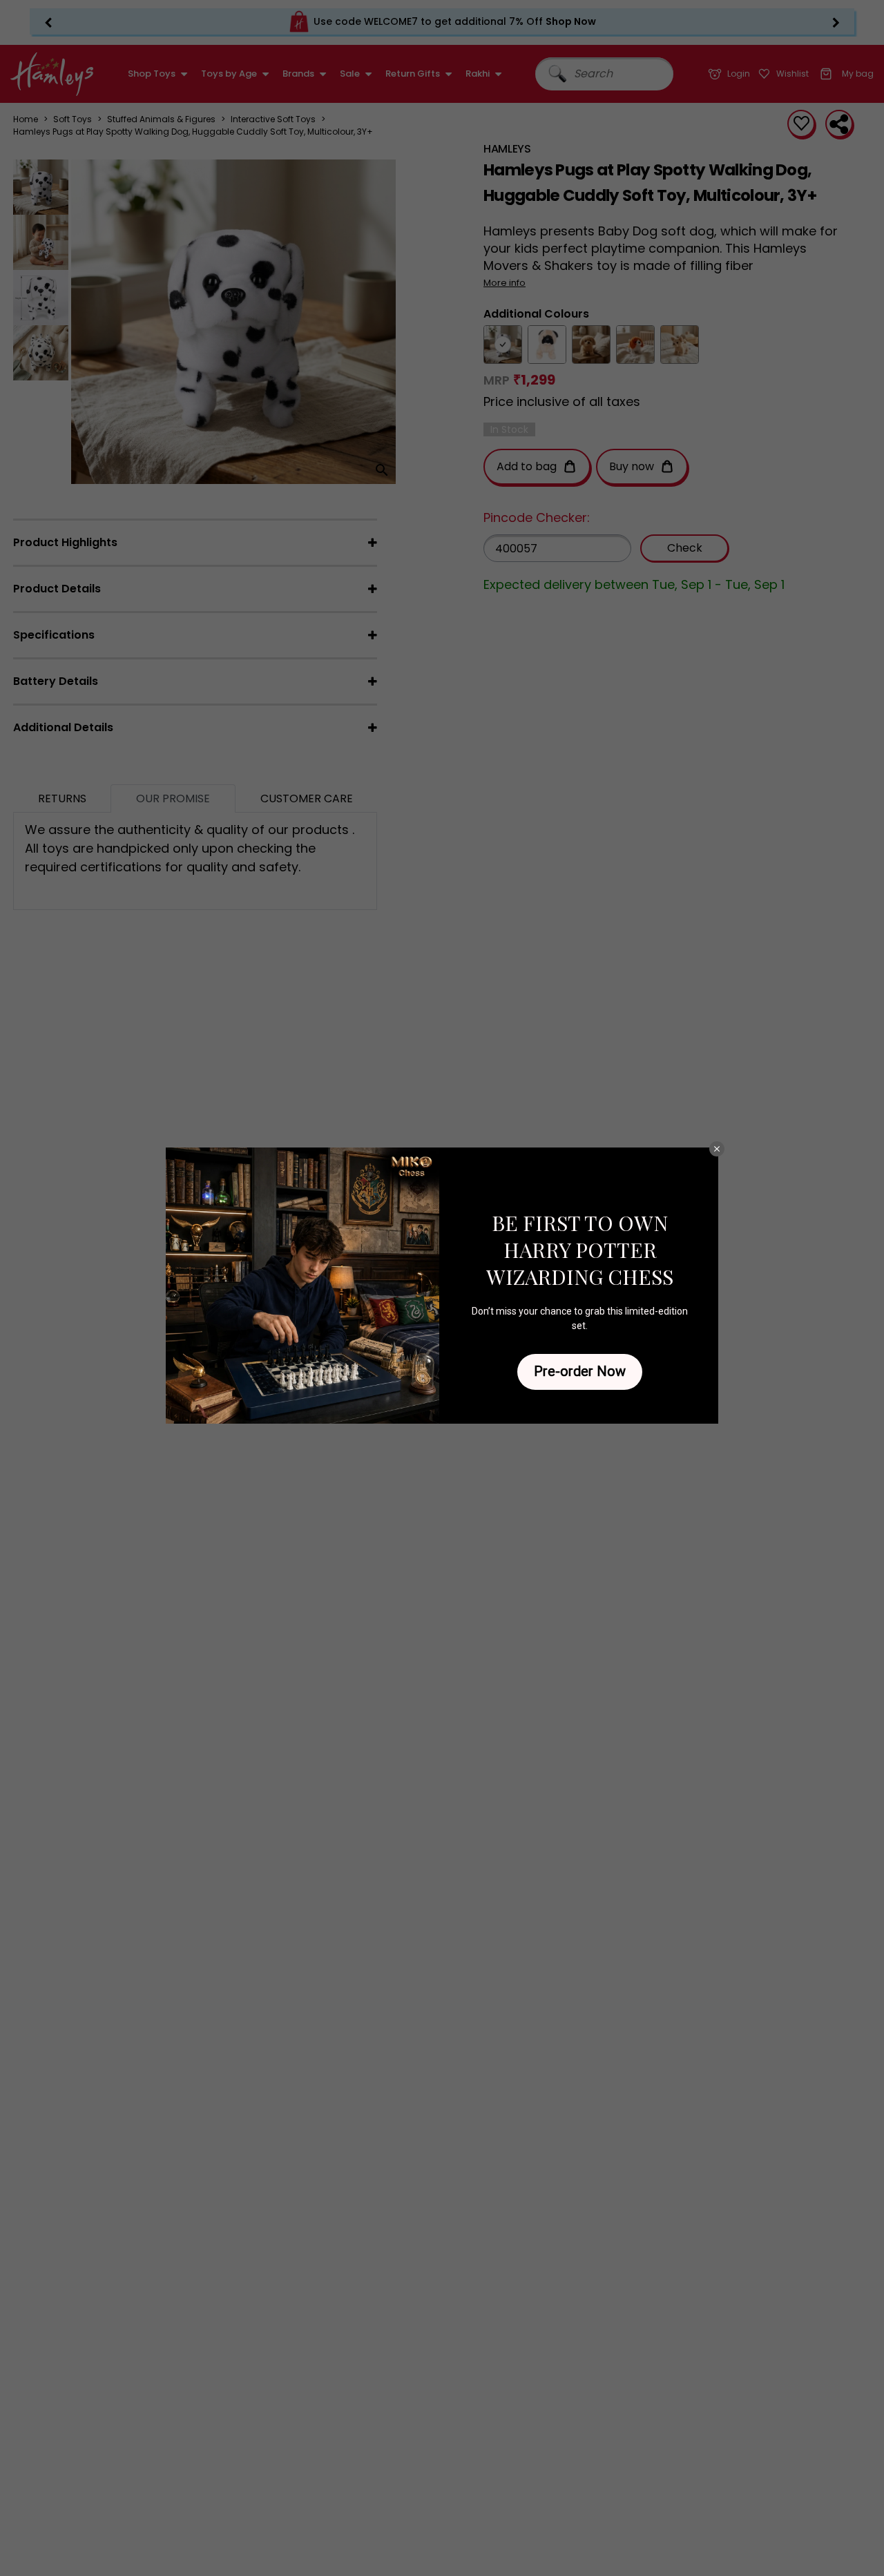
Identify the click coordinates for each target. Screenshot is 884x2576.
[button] (717, 1149)
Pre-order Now (580, 1371)
